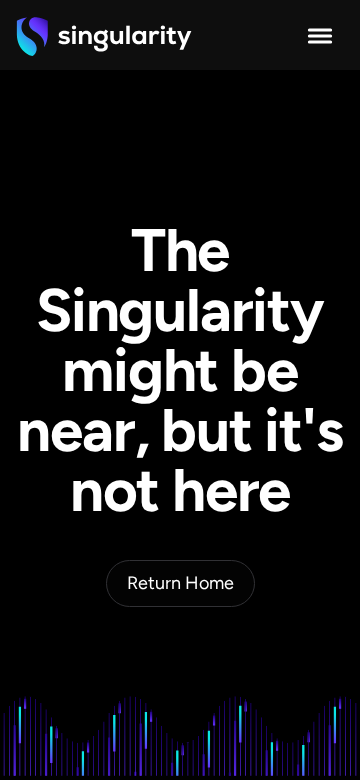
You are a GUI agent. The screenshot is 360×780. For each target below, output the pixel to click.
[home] (104, 36)
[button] (320, 36)
